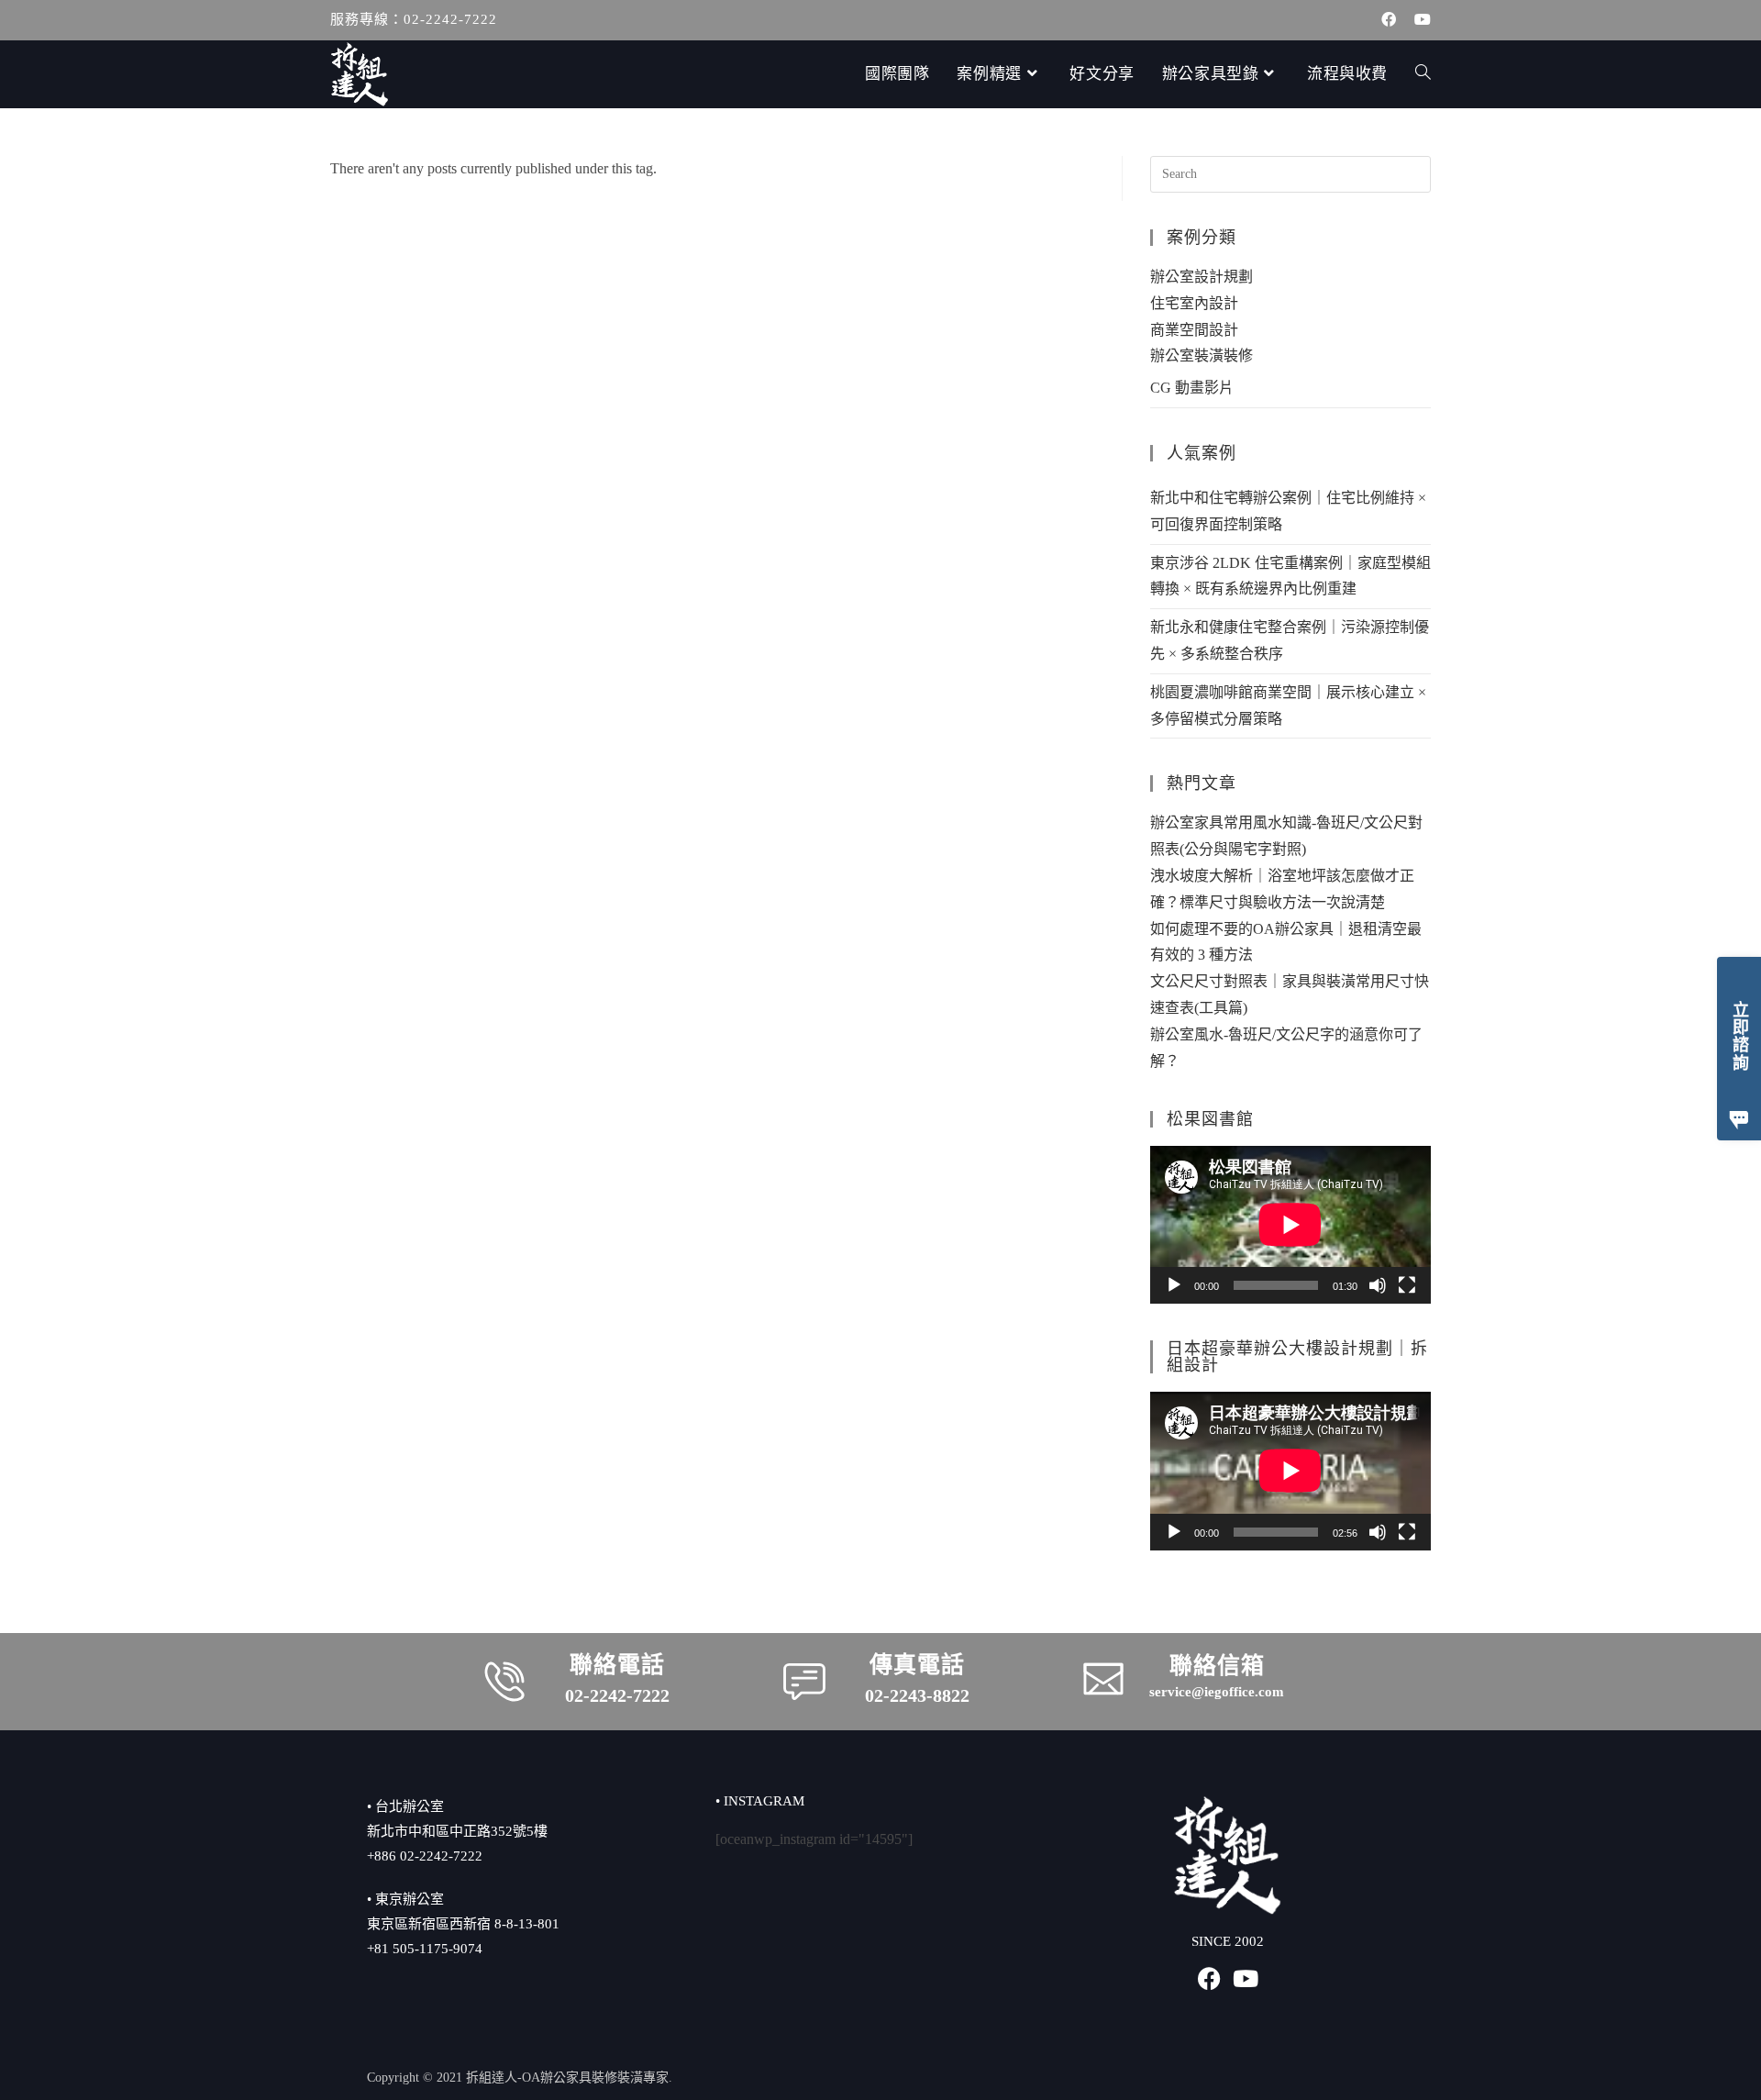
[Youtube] (1246, 1978)
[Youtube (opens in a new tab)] (1418, 20)
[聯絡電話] (504, 1682)
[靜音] (1378, 1285)
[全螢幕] (1407, 1285)
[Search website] (1423, 74)
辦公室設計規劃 (1202, 277)
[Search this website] (1290, 173)
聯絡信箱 (1217, 1666)
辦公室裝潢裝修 (1202, 356)
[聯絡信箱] (1103, 1679)
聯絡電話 (617, 1665)
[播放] (1174, 1285)
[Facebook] (1209, 1978)
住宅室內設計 (1194, 303)
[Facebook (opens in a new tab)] (1389, 20)
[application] (1290, 1225)
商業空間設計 (1194, 330)
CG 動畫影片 (1192, 388)
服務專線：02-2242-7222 (414, 19)
